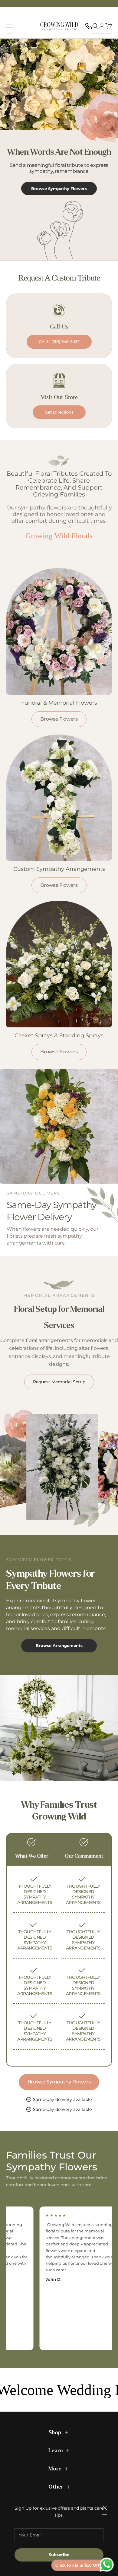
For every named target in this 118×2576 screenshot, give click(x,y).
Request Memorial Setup (59, 1382)
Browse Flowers (59, 719)
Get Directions (59, 412)
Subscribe (59, 2555)
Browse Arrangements (59, 1645)
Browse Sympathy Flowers (59, 189)
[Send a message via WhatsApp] (107, 2565)
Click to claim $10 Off (77, 2565)
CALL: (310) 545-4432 (59, 341)
